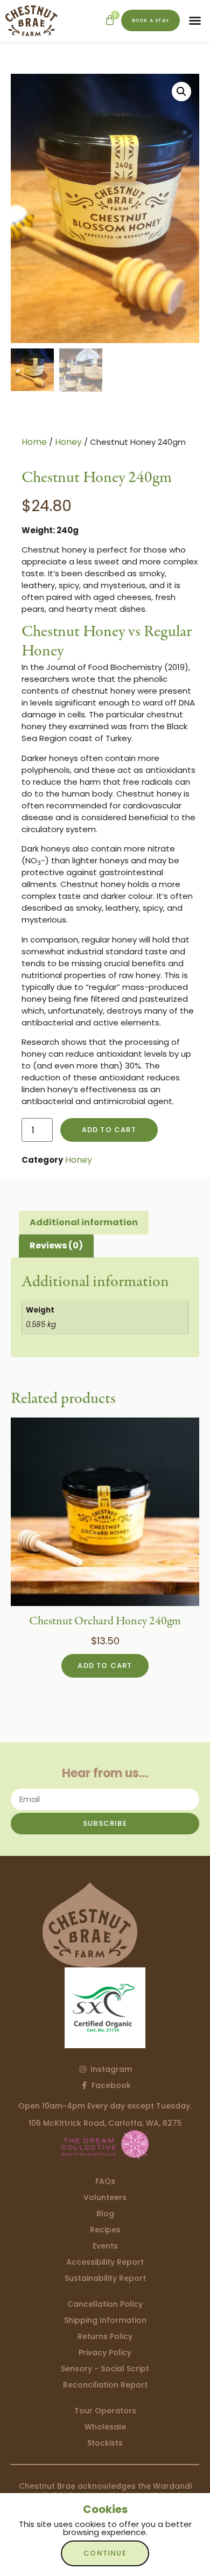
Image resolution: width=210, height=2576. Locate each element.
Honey (68, 442)
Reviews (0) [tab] (56, 1245)
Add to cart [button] (105, 1666)
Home (34, 442)
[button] (195, 20)
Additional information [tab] (84, 1222)
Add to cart (109, 1130)
